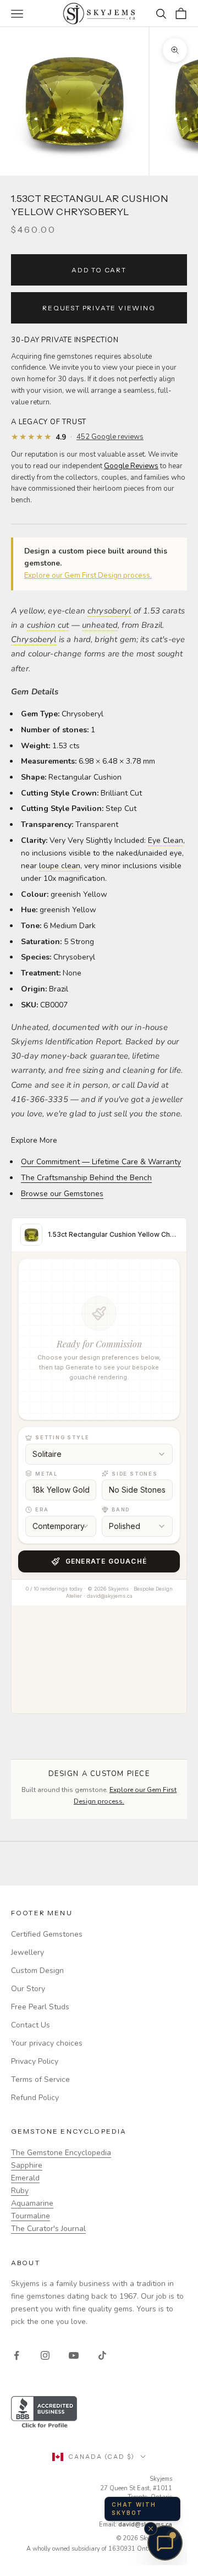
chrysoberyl (109, 611)
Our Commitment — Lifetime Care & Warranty (101, 1162)
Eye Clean (166, 840)
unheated (100, 625)
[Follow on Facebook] (16, 2355)
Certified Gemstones (47, 1934)
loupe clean (60, 866)
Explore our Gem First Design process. (88, 576)
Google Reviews (131, 466)
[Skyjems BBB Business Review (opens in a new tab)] (99, 2413)
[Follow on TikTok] (102, 2355)
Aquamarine (32, 2203)
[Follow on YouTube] (74, 2355)
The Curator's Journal (48, 2229)
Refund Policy (35, 2098)
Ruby (20, 2191)
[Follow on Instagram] (45, 2355)
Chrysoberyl (34, 639)
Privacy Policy (35, 2061)
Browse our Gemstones (62, 1194)
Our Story (28, 1989)
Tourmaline (31, 2216)
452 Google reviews (110, 437)
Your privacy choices (47, 2043)
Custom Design (37, 1971)
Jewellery (28, 1952)
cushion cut (48, 625)
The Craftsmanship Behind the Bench (86, 1178)
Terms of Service (40, 2079)
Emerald (25, 2178)
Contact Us (31, 2025)
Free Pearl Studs (40, 2007)
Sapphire (27, 2165)
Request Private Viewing (99, 308)
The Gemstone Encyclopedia (61, 2153)
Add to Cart (99, 270)
